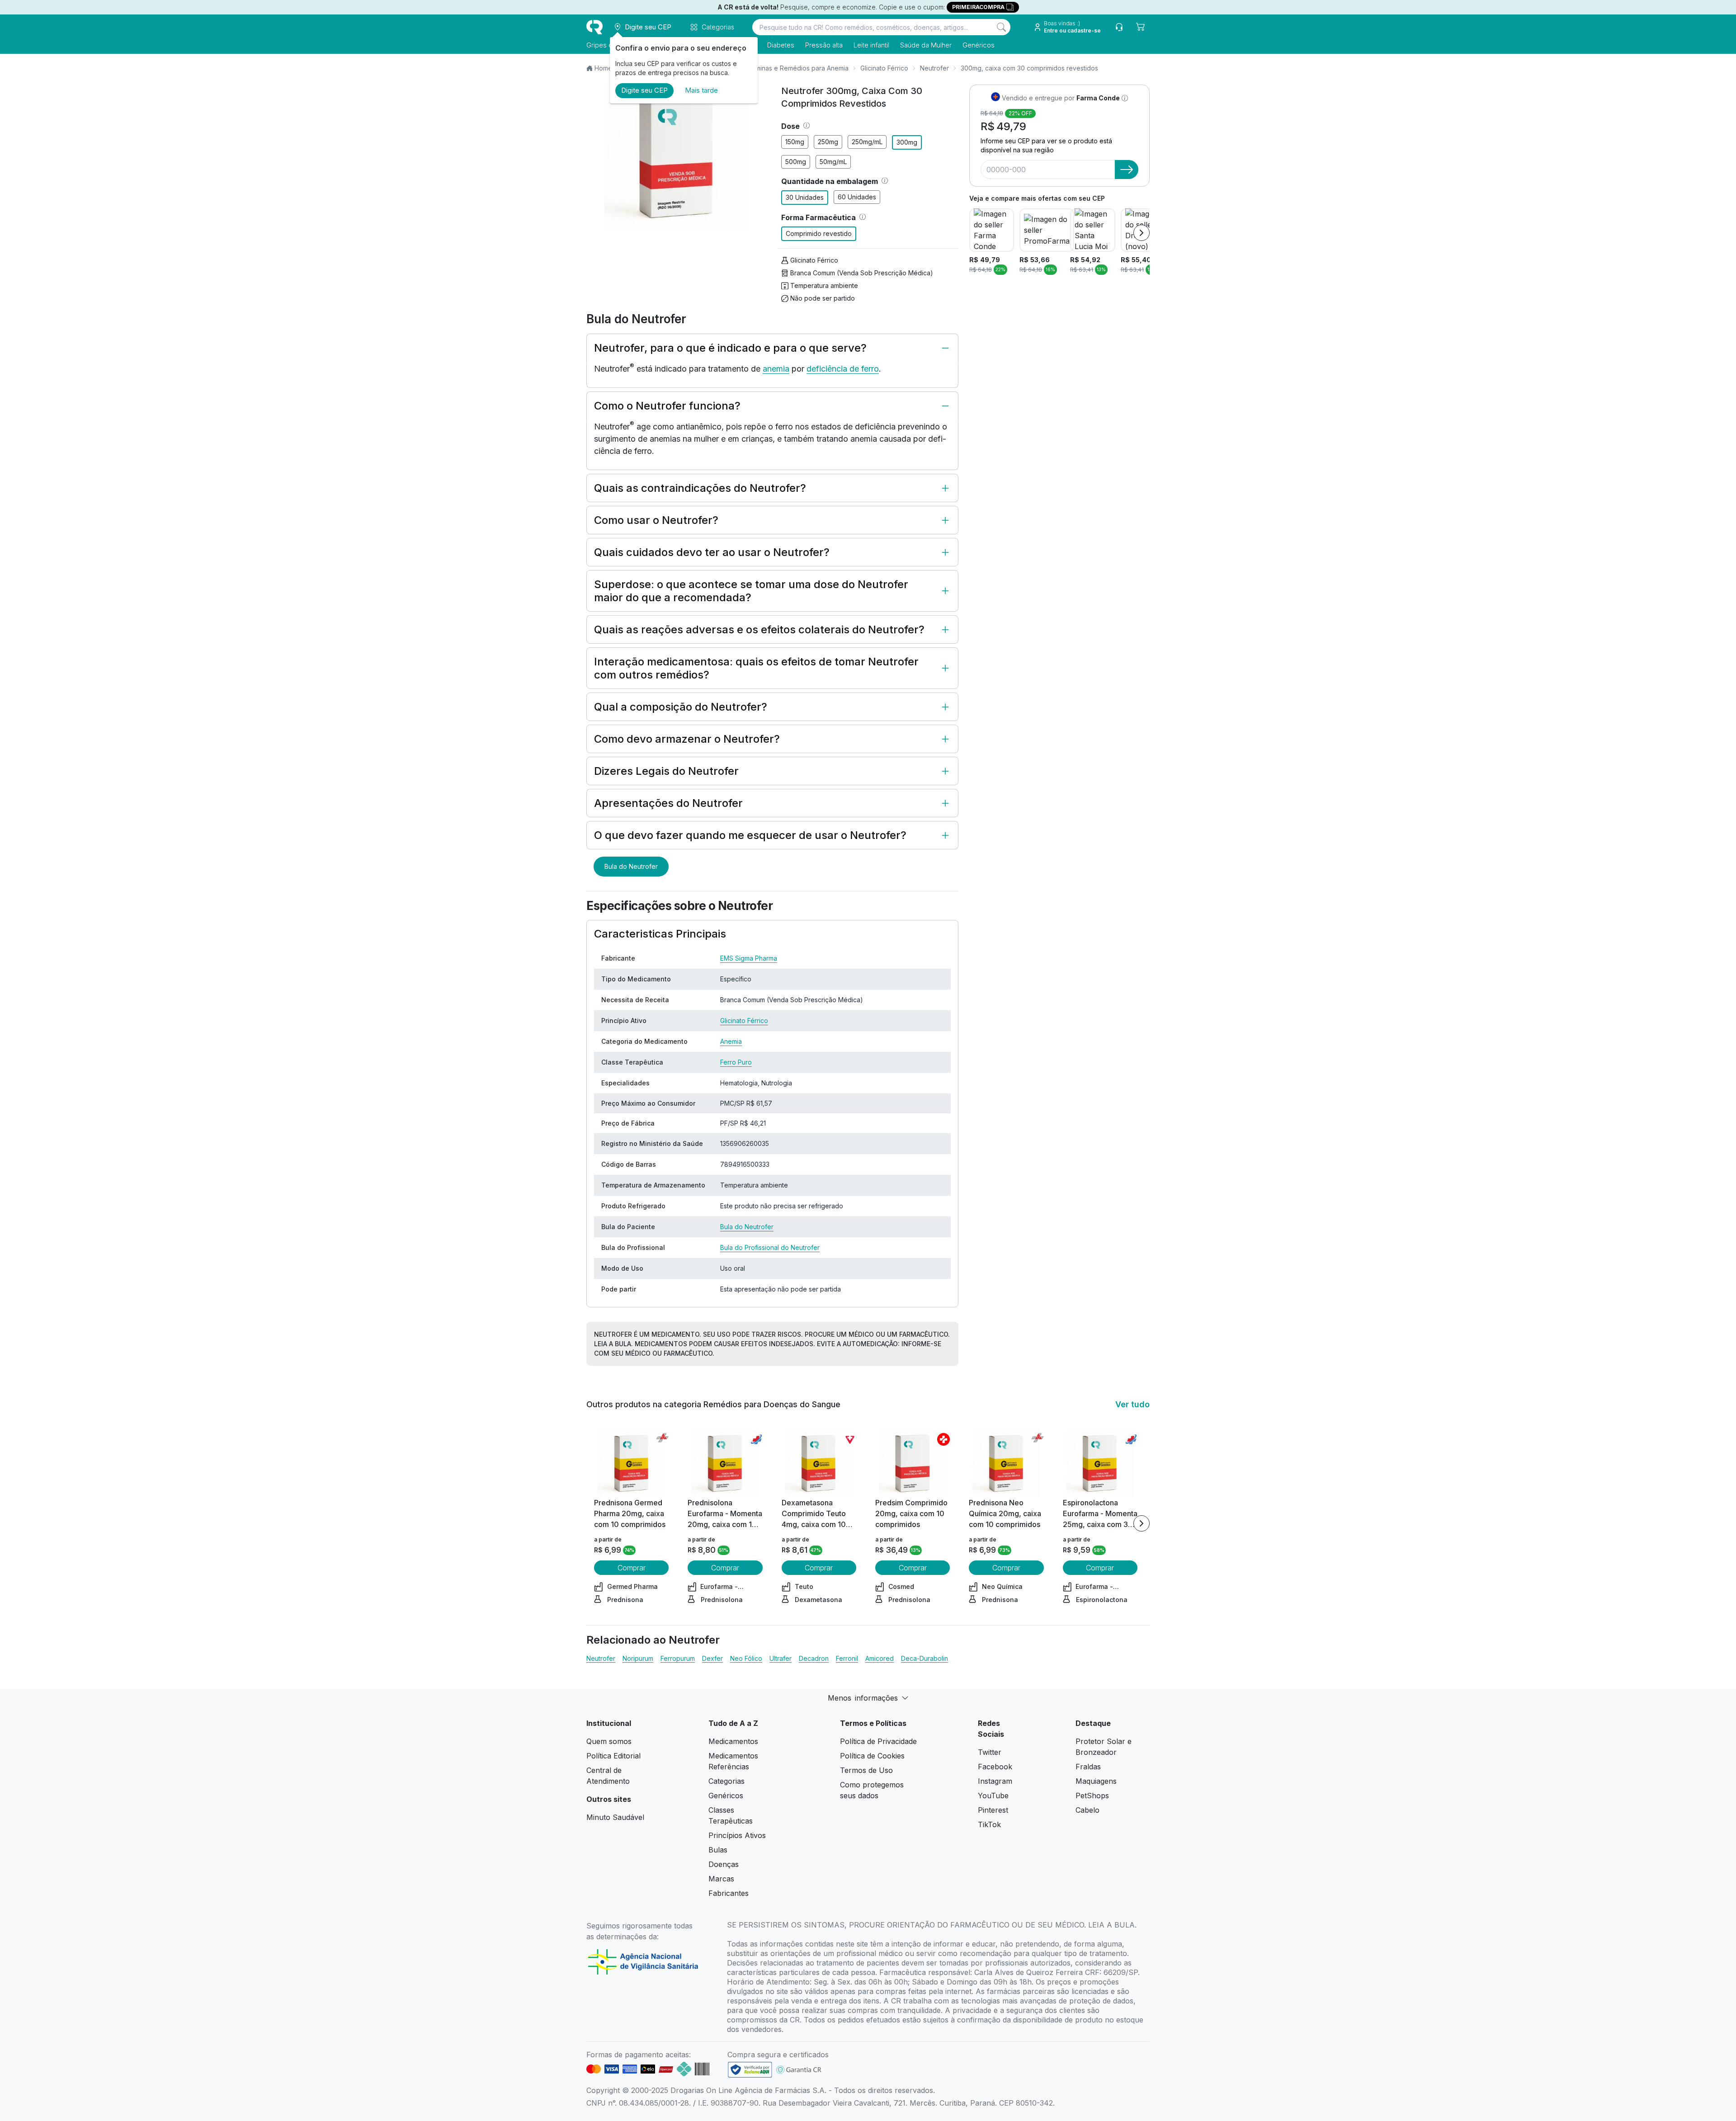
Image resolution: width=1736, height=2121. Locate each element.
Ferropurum (678, 1658)
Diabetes (781, 45)
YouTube (993, 1796)
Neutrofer (934, 68)
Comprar (632, 1568)
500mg (796, 162)
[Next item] (1142, 233)
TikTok (989, 1824)
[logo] (594, 27)
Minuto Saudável (615, 1817)
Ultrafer (781, 1658)
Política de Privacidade (878, 1741)
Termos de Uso (866, 1770)
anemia (776, 369)
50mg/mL (833, 162)
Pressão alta (824, 45)
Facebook (995, 1767)
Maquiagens (1096, 1781)
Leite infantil (871, 45)
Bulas (718, 1850)
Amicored (880, 1658)
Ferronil (847, 1658)
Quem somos (609, 1741)
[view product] (632, 1463)
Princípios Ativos (737, 1835)
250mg (828, 142)
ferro (870, 369)
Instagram (995, 1781)
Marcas (721, 1879)
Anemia (731, 1041)
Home (603, 68)
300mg (907, 142)
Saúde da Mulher (926, 45)
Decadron (814, 1658)
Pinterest (993, 1810)
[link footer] (750, 2070)
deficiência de (834, 369)
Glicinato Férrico (884, 68)
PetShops (1092, 1796)
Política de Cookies (872, 1756)
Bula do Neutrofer (631, 866)
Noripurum (638, 1658)
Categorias (726, 1781)
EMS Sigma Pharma (749, 958)
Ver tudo (1132, 1404)
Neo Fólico (746, 1658)
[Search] (1001, 27)
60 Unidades (857, 197)
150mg (795, 142)
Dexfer (712, 1658)
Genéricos (979, 45)
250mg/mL (867, 142)
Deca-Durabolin (925, 1658)
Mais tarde (701, 90)
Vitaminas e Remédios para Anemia (796, 68)
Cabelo (1087, 1810)
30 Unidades (805, 197)
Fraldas (1088, 1767)
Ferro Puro (736, 1062)
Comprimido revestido (819, 233)
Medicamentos (733, 1741)
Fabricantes (729, 1893)
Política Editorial (613, 1756)
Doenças (724, 1864)
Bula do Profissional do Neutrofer (770, 1247)
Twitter (990, 1752)
